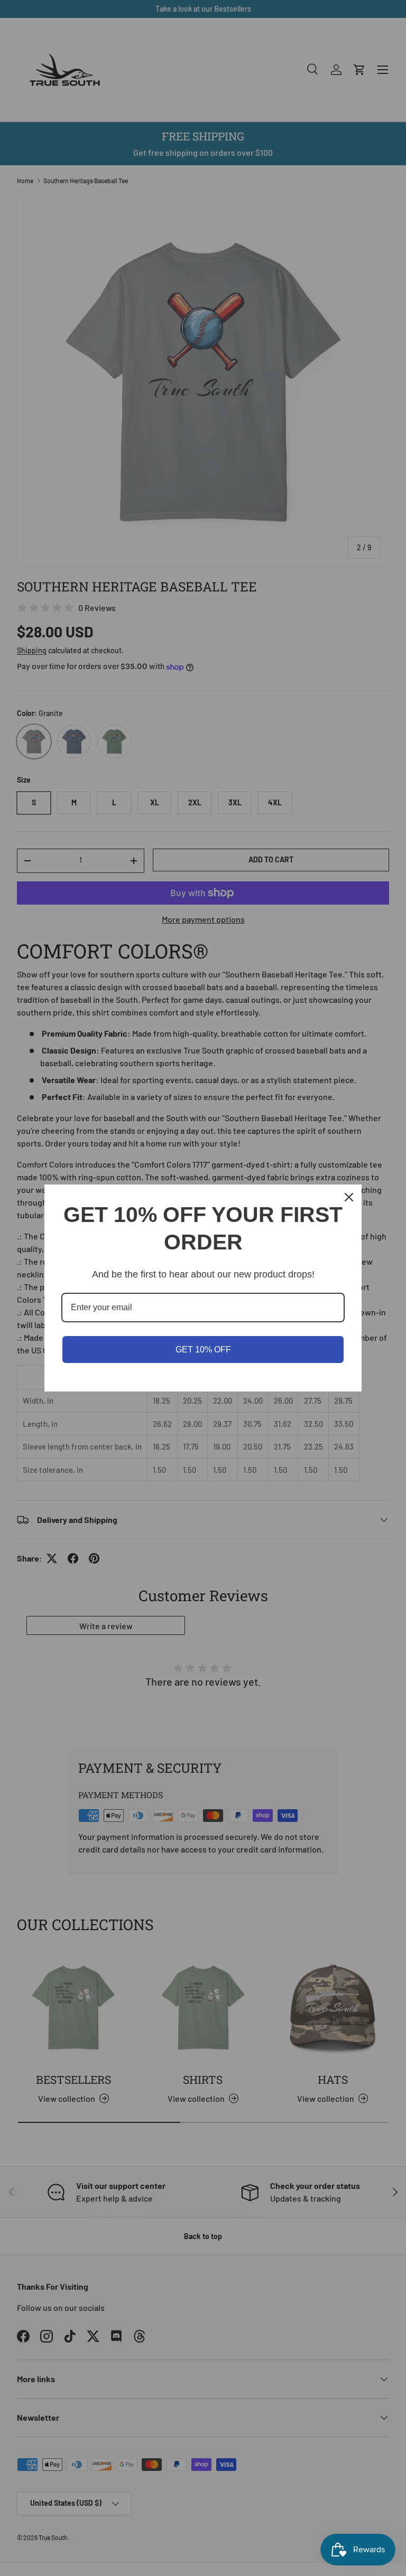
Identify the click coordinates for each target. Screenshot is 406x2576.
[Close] (349, 1197)
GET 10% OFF (203, 1350)
